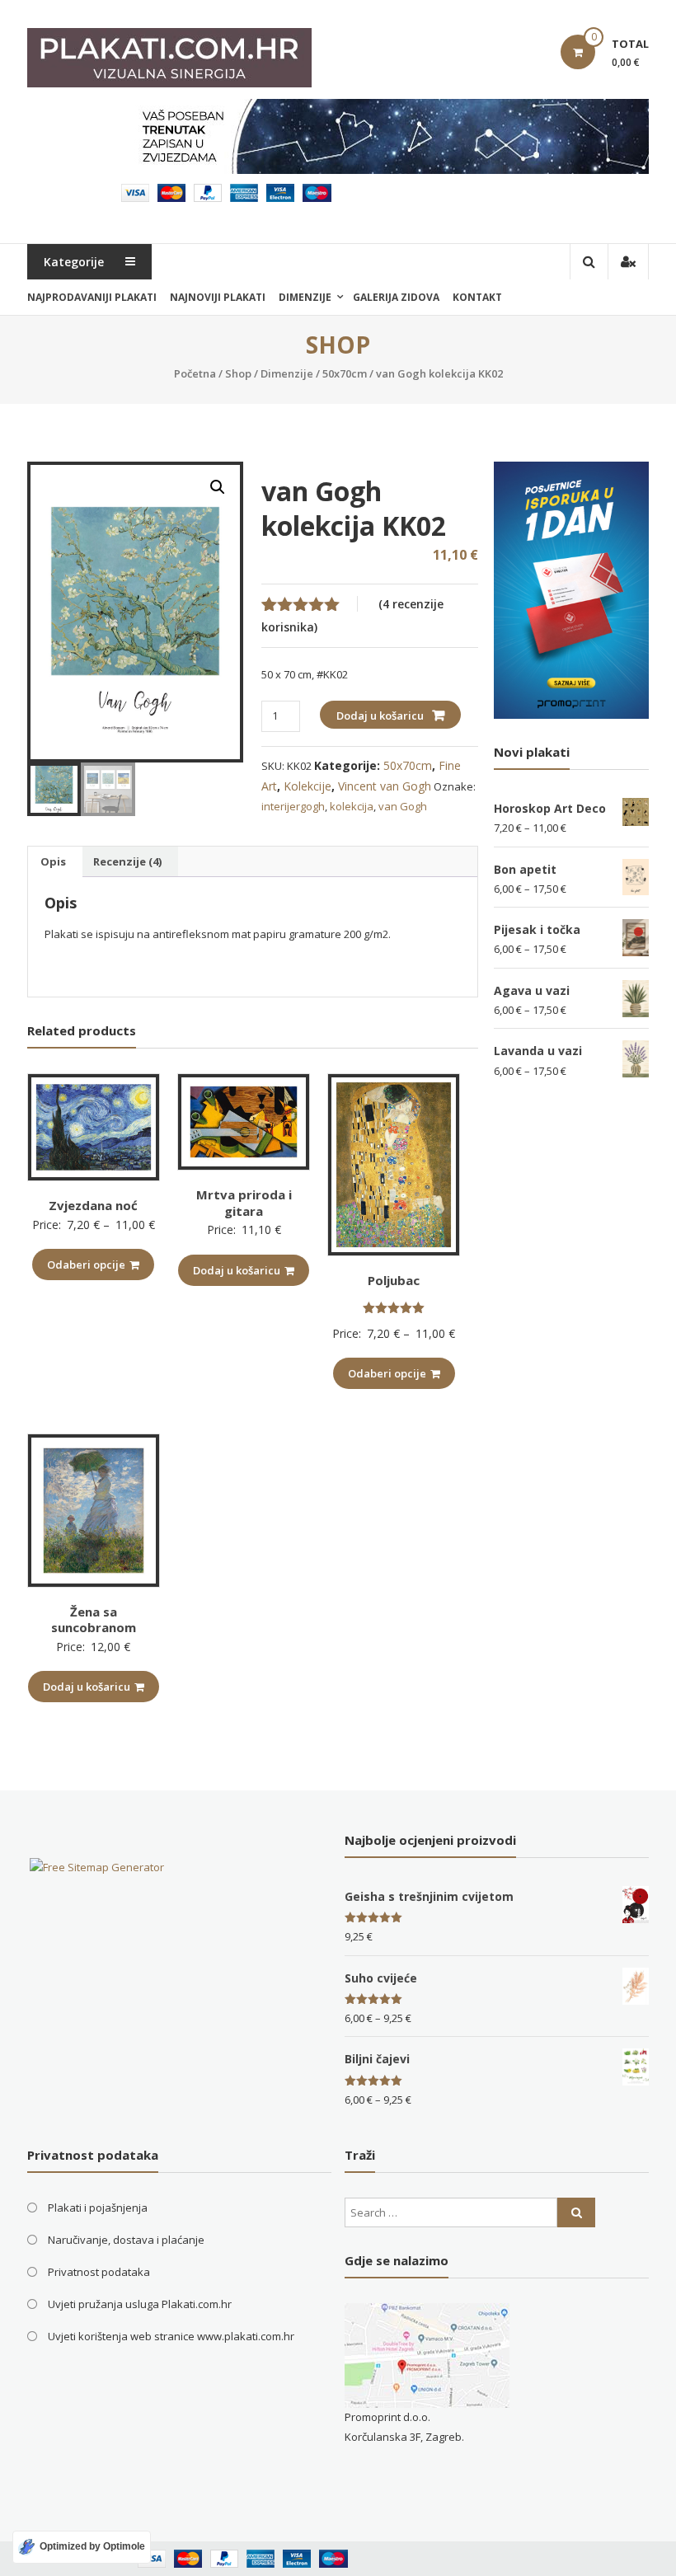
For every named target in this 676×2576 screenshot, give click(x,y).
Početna (195, 373)
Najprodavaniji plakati (92, 297)
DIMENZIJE (305, 297)
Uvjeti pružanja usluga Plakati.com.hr (140, 2304)
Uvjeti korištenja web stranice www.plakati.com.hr (171, 2336)
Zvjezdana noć (93, 1205)
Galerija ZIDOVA (396, 297)
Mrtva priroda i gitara (244, 1203)
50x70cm (345, 373)
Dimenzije (287, 373)
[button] (218, 487)
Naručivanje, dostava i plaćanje (126, 2240)
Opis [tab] (53, 861)
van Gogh (403, 806)
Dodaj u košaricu (380, 716)
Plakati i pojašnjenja (98, 2208)
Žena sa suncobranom (94, 1620)
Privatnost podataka (99, 2272)
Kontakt (477, 297)
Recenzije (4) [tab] (127, 861)
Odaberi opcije (86, 1265)
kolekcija (352, 806)
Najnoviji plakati (218, 297)
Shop (238, 373)
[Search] (576, 2212)
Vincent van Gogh (385, 786)
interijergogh (293, 806)
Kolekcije (307, 786)
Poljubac (394, 1280)
